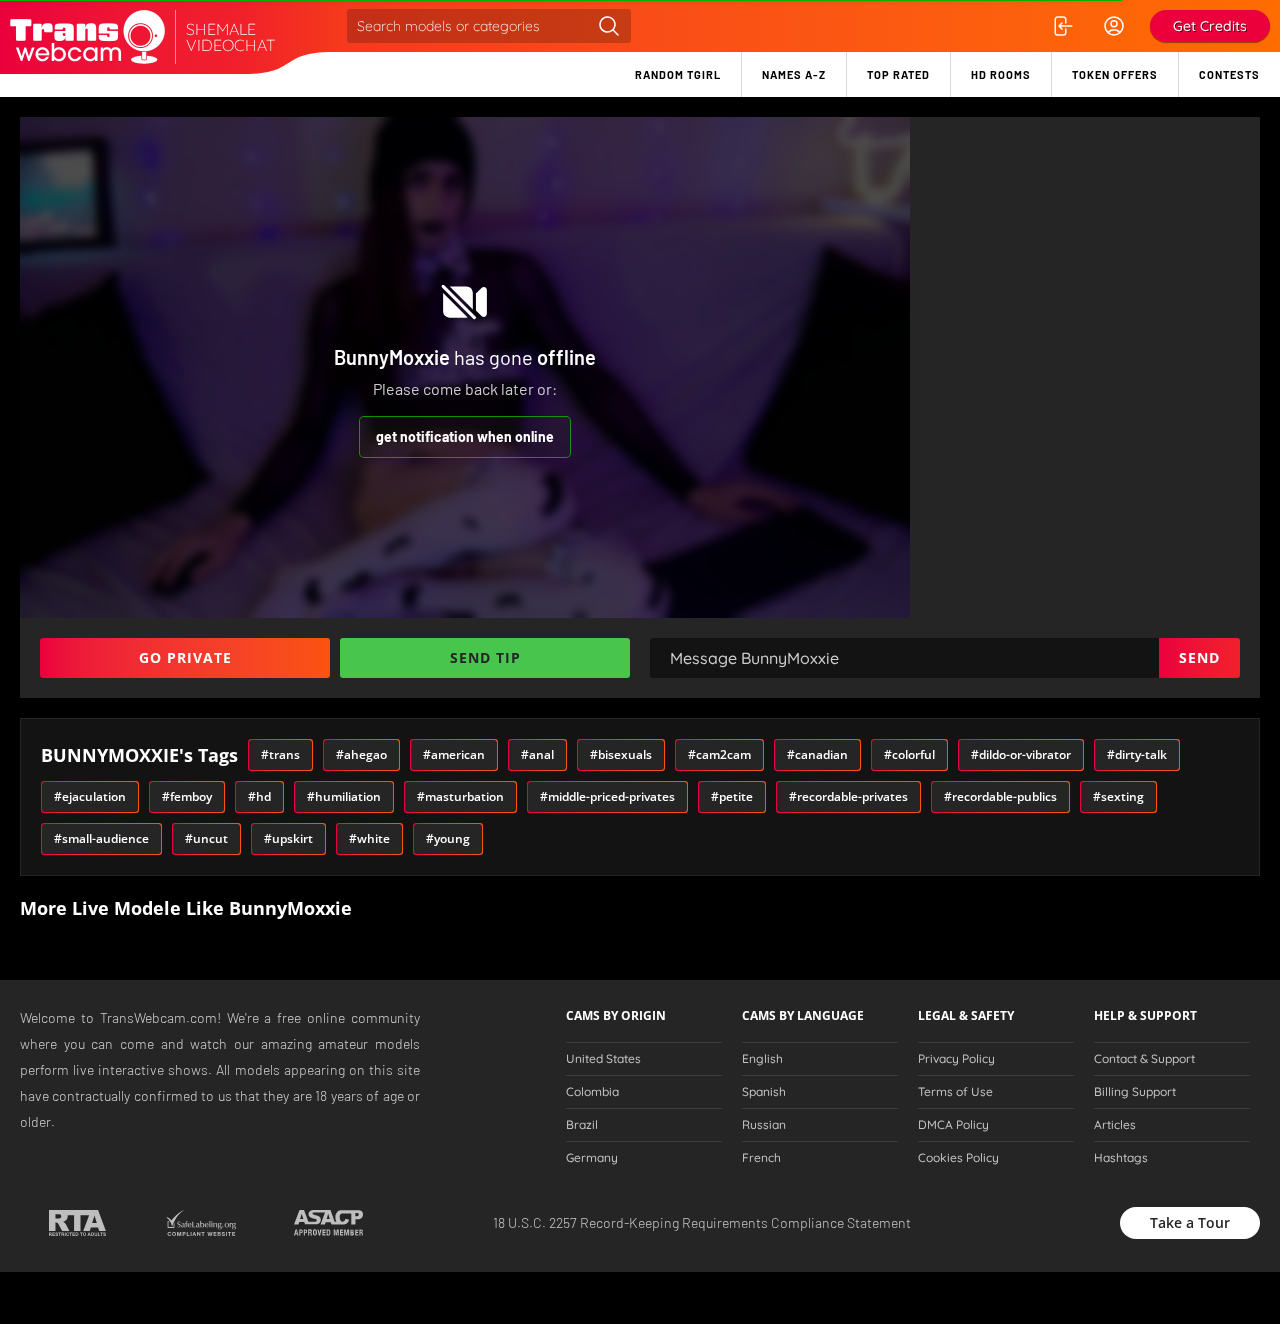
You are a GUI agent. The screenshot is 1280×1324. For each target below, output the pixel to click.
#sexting (1118, 796)
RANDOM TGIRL (678, 74)
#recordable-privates (848, 796)
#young (448, 838)
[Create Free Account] (1114, 26)
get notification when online (465, 436)
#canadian (817, 754)
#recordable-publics (1000, 796)
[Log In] (1062, 26)
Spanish (764, 1092)
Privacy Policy (956, 1059)
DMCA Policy (953, 1125)
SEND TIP (485, 657)
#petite (732, 796)
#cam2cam (719, 754)
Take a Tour (1190, 1222)
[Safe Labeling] (200, 1223)
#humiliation (344, 796)
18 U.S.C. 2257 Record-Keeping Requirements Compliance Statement (702, 1222)
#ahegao (361, 754)
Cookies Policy (958, 1158)
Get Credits (1210, 26)
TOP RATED (898, 74)
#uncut (206, 838)
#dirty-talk (1137, 754)
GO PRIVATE (185, 657)
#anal (537, 754)
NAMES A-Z (794, 74)
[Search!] (609, 26)
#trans (280, 754)
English (762, 1059)
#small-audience (101, 838)
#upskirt (288, 838)
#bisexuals (621, 754)
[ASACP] (328, 1223)
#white (369, 838)
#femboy (187, 796)
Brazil (582, 1125)
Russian (764, 1125)
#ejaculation (90, 796)
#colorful (909, 754)
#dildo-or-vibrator (1021, 754)
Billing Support (1135, 1092)
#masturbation (460, 796)
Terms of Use (955, 1092)
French (761, 1158)
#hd (259, 796)
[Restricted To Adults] (77, 1223)
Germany (592, 1158)
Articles (1115, 1125)
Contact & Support (1144, 1059)
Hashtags (1121, 1158)
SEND (1199, 657)
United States (603, 1059)
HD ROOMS (1001, 74)
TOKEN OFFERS (1115, 74)
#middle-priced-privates (607, 796)
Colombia (592, 1092)
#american (454, 754)
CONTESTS (1229, 74)
